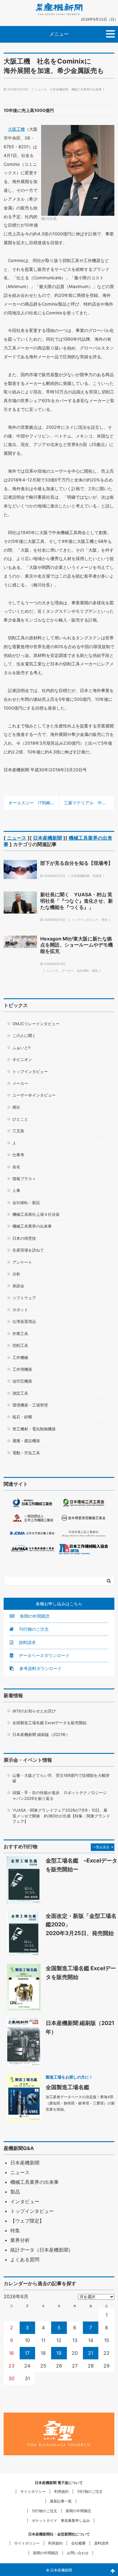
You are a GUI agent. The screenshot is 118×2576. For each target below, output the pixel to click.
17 (27, 2353)
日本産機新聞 (59, 89)
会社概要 (78, 2543)
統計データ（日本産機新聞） (42, 2250)
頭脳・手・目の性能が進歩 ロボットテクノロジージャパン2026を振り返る (60, 1795)
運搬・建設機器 (26, 1441)
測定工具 (20, 1393)
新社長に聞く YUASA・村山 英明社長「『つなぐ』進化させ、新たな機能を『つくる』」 (77, 901)
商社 (105, 920)
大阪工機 (16, 129)
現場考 (97, 876)
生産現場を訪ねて (28, 1250)
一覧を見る (101, 1847)
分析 (16, 1274)
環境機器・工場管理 (30, 1405)
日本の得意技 (24, 1238)
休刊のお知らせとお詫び (34, 1711)
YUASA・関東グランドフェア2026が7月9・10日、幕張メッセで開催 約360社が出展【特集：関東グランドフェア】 (61, 1816)
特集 (15, 2230)
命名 (16, 1167)
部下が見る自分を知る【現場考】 (77, 863)
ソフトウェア (24, 1298)
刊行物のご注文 (33, 1629)
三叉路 (18, 1131)
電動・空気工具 (26, 1453)
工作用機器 (22, 1369)
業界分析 (20, 2240)
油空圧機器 (22, 1381)
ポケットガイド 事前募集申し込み (61, 2520)
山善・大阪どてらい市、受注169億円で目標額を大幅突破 (61, 1778)
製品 (15, 2192)
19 (59, 2353)
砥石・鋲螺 (22, 1417)
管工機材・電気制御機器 (34, 1429)
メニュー (59, 34)
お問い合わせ (78, 2553)
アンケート (22, 1262)
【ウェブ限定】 (27, 2221)
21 (91, 2353)
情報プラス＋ (24, 1179)
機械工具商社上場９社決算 (36, 1214)
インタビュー (25, 2201)
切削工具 (20, 1345)
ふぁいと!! (21, 1048)
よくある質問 (25, 2259)
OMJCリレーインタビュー (36, 1024)
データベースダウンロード (44, 1655)
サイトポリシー (33, 2491)
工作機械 (20, 1357)
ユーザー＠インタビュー (34, 1095)
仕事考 (18, 1155)
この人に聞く (24, 1035)
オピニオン (22, 1059)
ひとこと (20, 1119)
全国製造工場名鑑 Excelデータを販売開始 (49, 1723)
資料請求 (27, 1642)
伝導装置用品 (24, 1321)
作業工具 (20, 1334)
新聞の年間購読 (34, 1616)
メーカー (67, 970)
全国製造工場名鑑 (67, 2087)
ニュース (41, 89)
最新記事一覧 (61, 2501)
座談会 (18, 1286)
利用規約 (61, 2491)
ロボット (20, 1310)
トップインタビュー (85, 920)
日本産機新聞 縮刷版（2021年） (41, 1734)
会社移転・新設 (87, 970)
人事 (16, 1190)
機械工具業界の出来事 (87, 89)
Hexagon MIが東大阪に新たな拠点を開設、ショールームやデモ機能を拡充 (77, 945)
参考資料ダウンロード (40, 1668)
